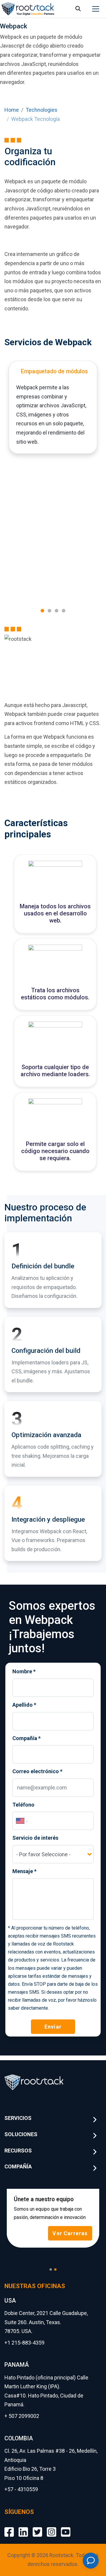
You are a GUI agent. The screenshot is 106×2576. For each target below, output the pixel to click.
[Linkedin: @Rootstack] (23, 2527)
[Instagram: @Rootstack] (52, 2527)
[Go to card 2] (49, 611)
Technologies (42, 110)
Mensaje (24, 1871)
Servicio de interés (35, 1838)
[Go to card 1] (42, 611)
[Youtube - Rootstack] (66, 2527)
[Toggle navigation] (96, 9)
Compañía (26, 1738)
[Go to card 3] (57, 611)
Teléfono (23, 1805)
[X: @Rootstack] (37, 2527)
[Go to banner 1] (51, 2269)
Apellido (24, 1705)
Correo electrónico (37, 1771)
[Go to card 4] (64, 611)
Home (12, 110)
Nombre (24, 1671)
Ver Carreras (70, 2233)
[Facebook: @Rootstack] (9, 2527)
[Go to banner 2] (55, 2269)
